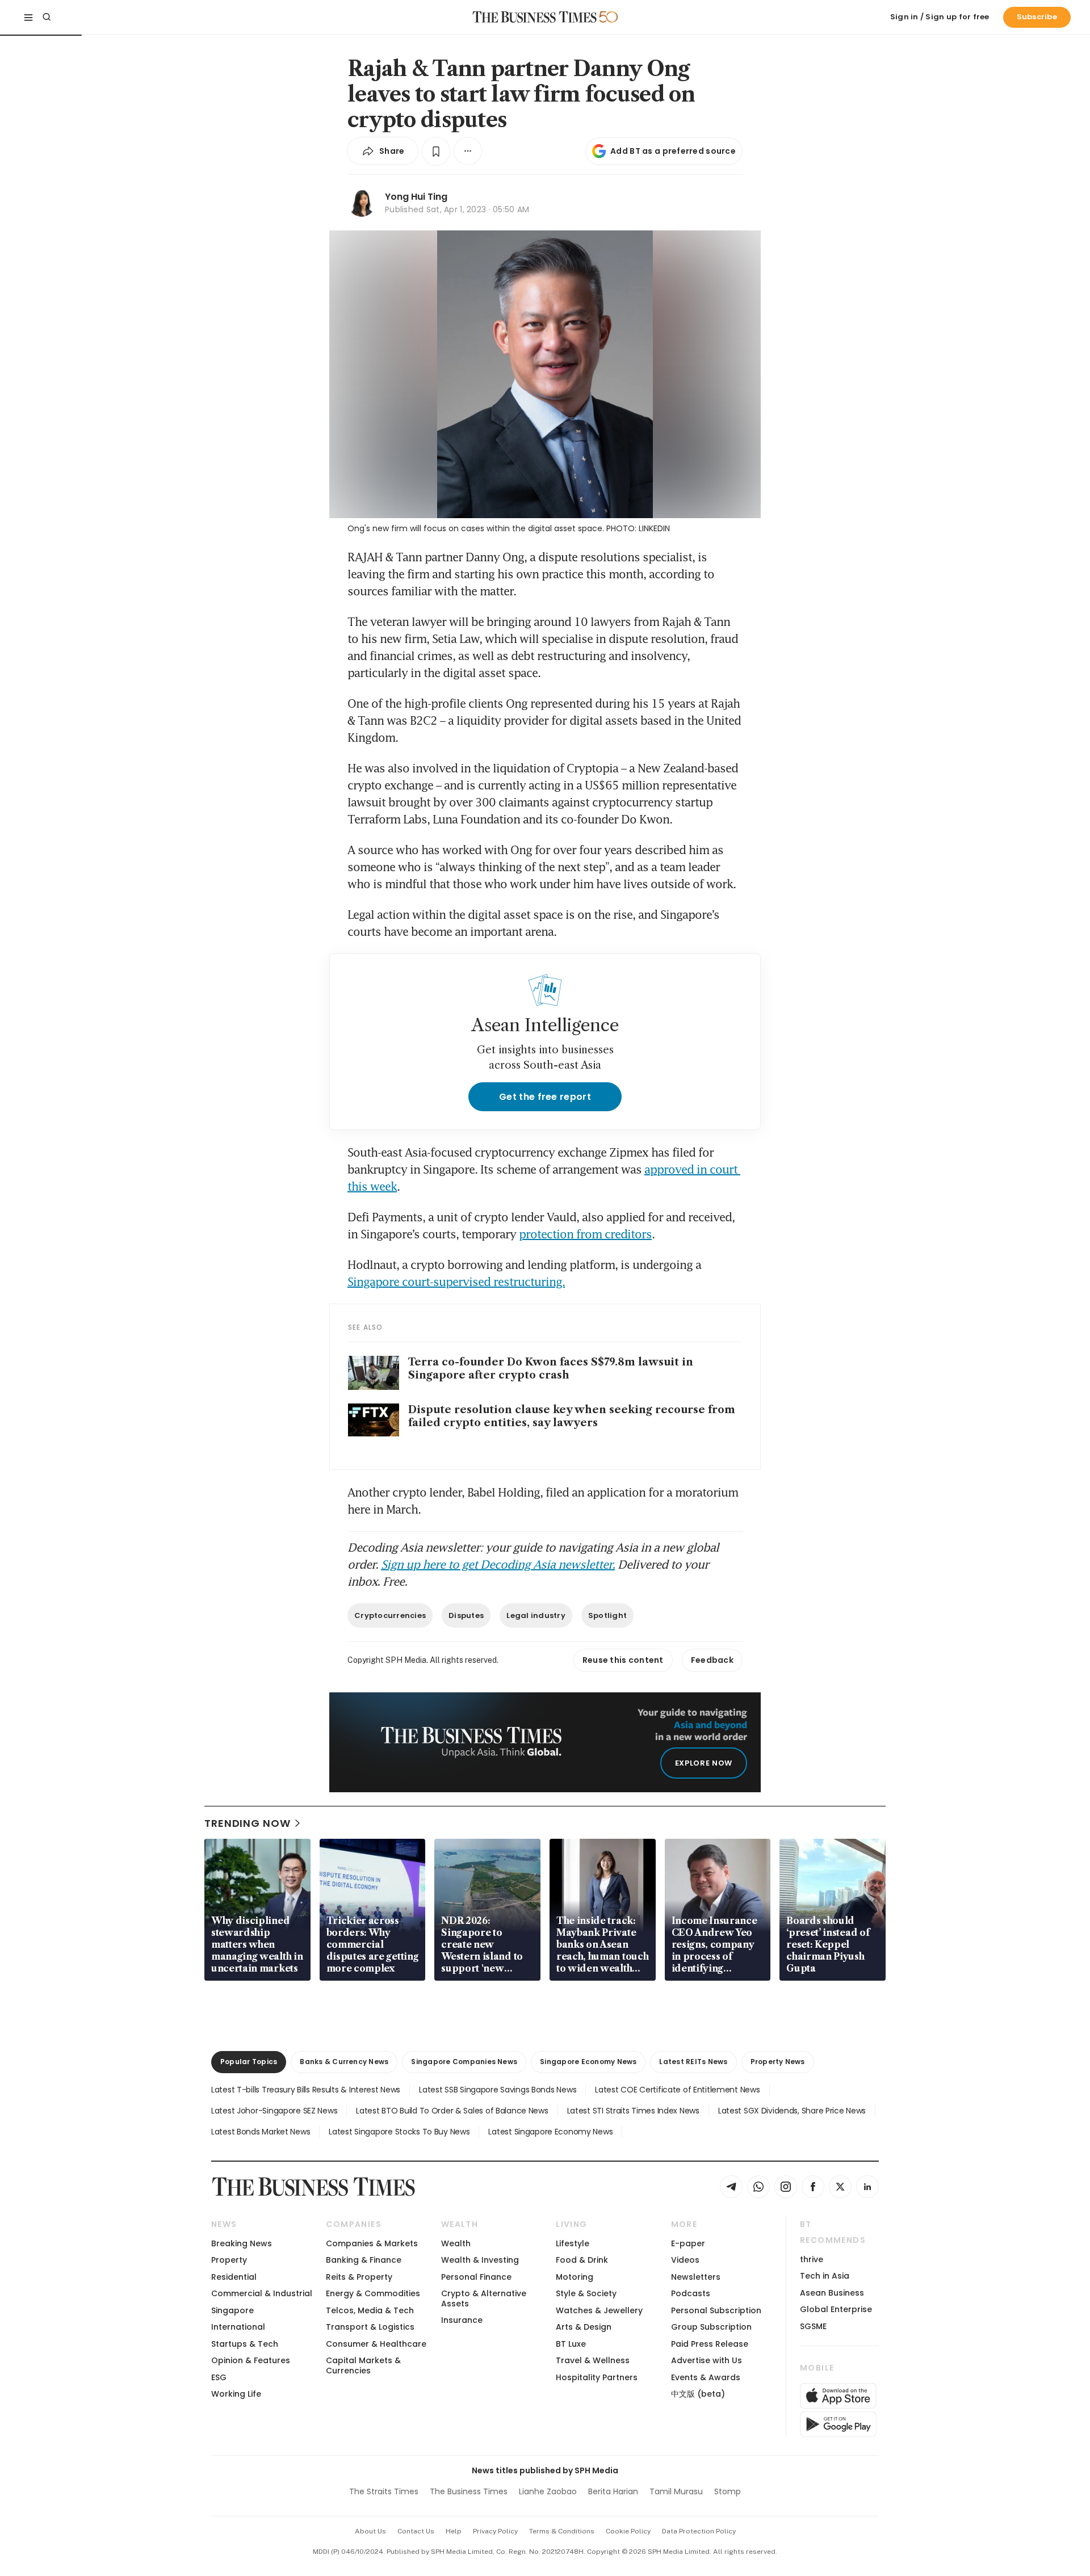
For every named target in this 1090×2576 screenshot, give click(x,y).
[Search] (47, 17)
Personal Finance (476, 2277)
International (238, 2327)
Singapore (232, 2310)
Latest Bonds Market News (261, 2132)
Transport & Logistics (370, 2327)
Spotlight (607, 1615)
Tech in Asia (825, 2276)
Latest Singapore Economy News (550, 2132)
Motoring (575, 2277)
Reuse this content (623, 1660)
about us (370, 2531)
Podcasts (691, 2293)
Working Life (236, 2394)
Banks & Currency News (344, 2062)
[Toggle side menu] (28, 17)
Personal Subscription (716, 2310)
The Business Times (469, 2491)
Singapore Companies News (464, 2062)
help (454, 2531)
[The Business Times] (535, 17)
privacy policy (495, 2531)
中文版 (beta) (698, 2394)
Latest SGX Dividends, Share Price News (792, 2111)
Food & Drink (582, 2260)
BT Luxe (571, 2344)
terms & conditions (562, 2531)
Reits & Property (359, 2277)
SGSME (813, 2326)
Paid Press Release (710, 2344)
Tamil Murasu (676, 2491)
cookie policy (628, 2531)
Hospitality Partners (597, 2377)
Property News (778, 2062)
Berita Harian (613, 2491)
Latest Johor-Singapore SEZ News (274, 2111)
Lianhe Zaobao (548, 2491)
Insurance (462, 2320)
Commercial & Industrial (262, 2293)
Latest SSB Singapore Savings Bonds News (498, 2090)
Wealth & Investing (480, 2260)
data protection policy (699, 2531)
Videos (685, 2260)
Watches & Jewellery (599, 2310)
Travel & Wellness (593, 2360)
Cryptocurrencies (390, 1615)
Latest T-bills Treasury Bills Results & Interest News (306, 2090)
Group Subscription (711, 2327)
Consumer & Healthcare (376, 2344)
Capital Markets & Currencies (363, 2365)
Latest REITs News (693, 2062)
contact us (416, 2531)
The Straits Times (384, 2491)
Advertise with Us (707, 2360)
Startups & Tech (245, 2344)
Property (229, 2260)
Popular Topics (249, 2062)
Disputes (466, 1615)
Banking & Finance (364, 2260)
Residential (234, 2277)
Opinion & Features (251, 2360)
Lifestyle (573, 2243)
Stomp (728, 2491)
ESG (219, 2377)
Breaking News (242, 2243)
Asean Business (832, 2293)
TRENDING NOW (248, 1823)
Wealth (456, 2243)
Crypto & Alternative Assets (484, 2298)
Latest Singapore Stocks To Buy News (399, 2132)
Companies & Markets (372, 2243)
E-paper (688, 2243)
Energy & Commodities (373, 2293)
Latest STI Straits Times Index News (633, 2111)
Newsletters (696, 2277)
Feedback (712, 1660)
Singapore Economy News (588, 2062)
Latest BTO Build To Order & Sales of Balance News (452, 2111)
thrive (812, 2259)
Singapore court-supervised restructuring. (456, 1281)
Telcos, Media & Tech (370, 2310)
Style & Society (586, 2293)
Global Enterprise (836, 2309)
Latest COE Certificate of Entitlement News (677, 2090)
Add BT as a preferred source (673, 151)
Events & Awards (706, 2377)
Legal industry (536, 1615)
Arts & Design (584, 2327)
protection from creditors (585, 1234)
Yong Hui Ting (416, 197)
